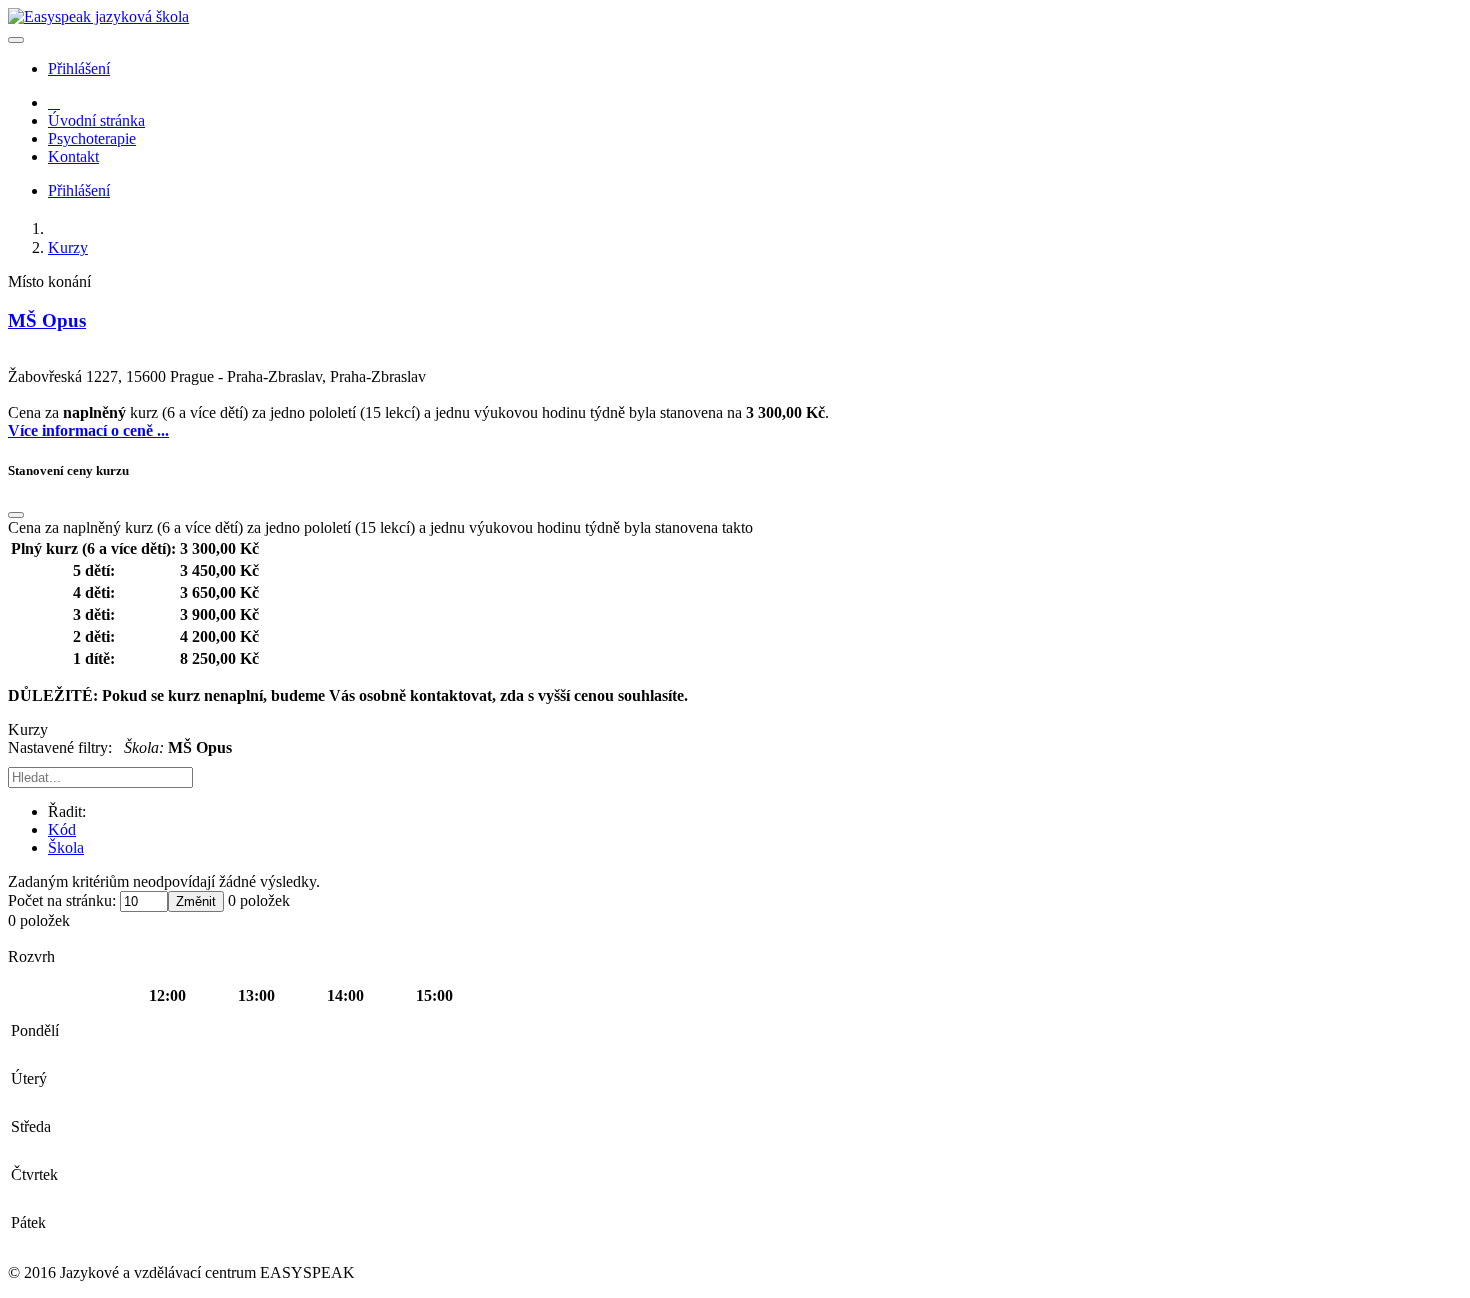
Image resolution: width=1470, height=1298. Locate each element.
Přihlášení (79, 68)
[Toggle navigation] (16, 40)
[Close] (16, 515)
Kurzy (68, 247)
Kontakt (73, 156)
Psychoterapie (92, 138)
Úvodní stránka (96, 120)
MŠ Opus (47, 320)
